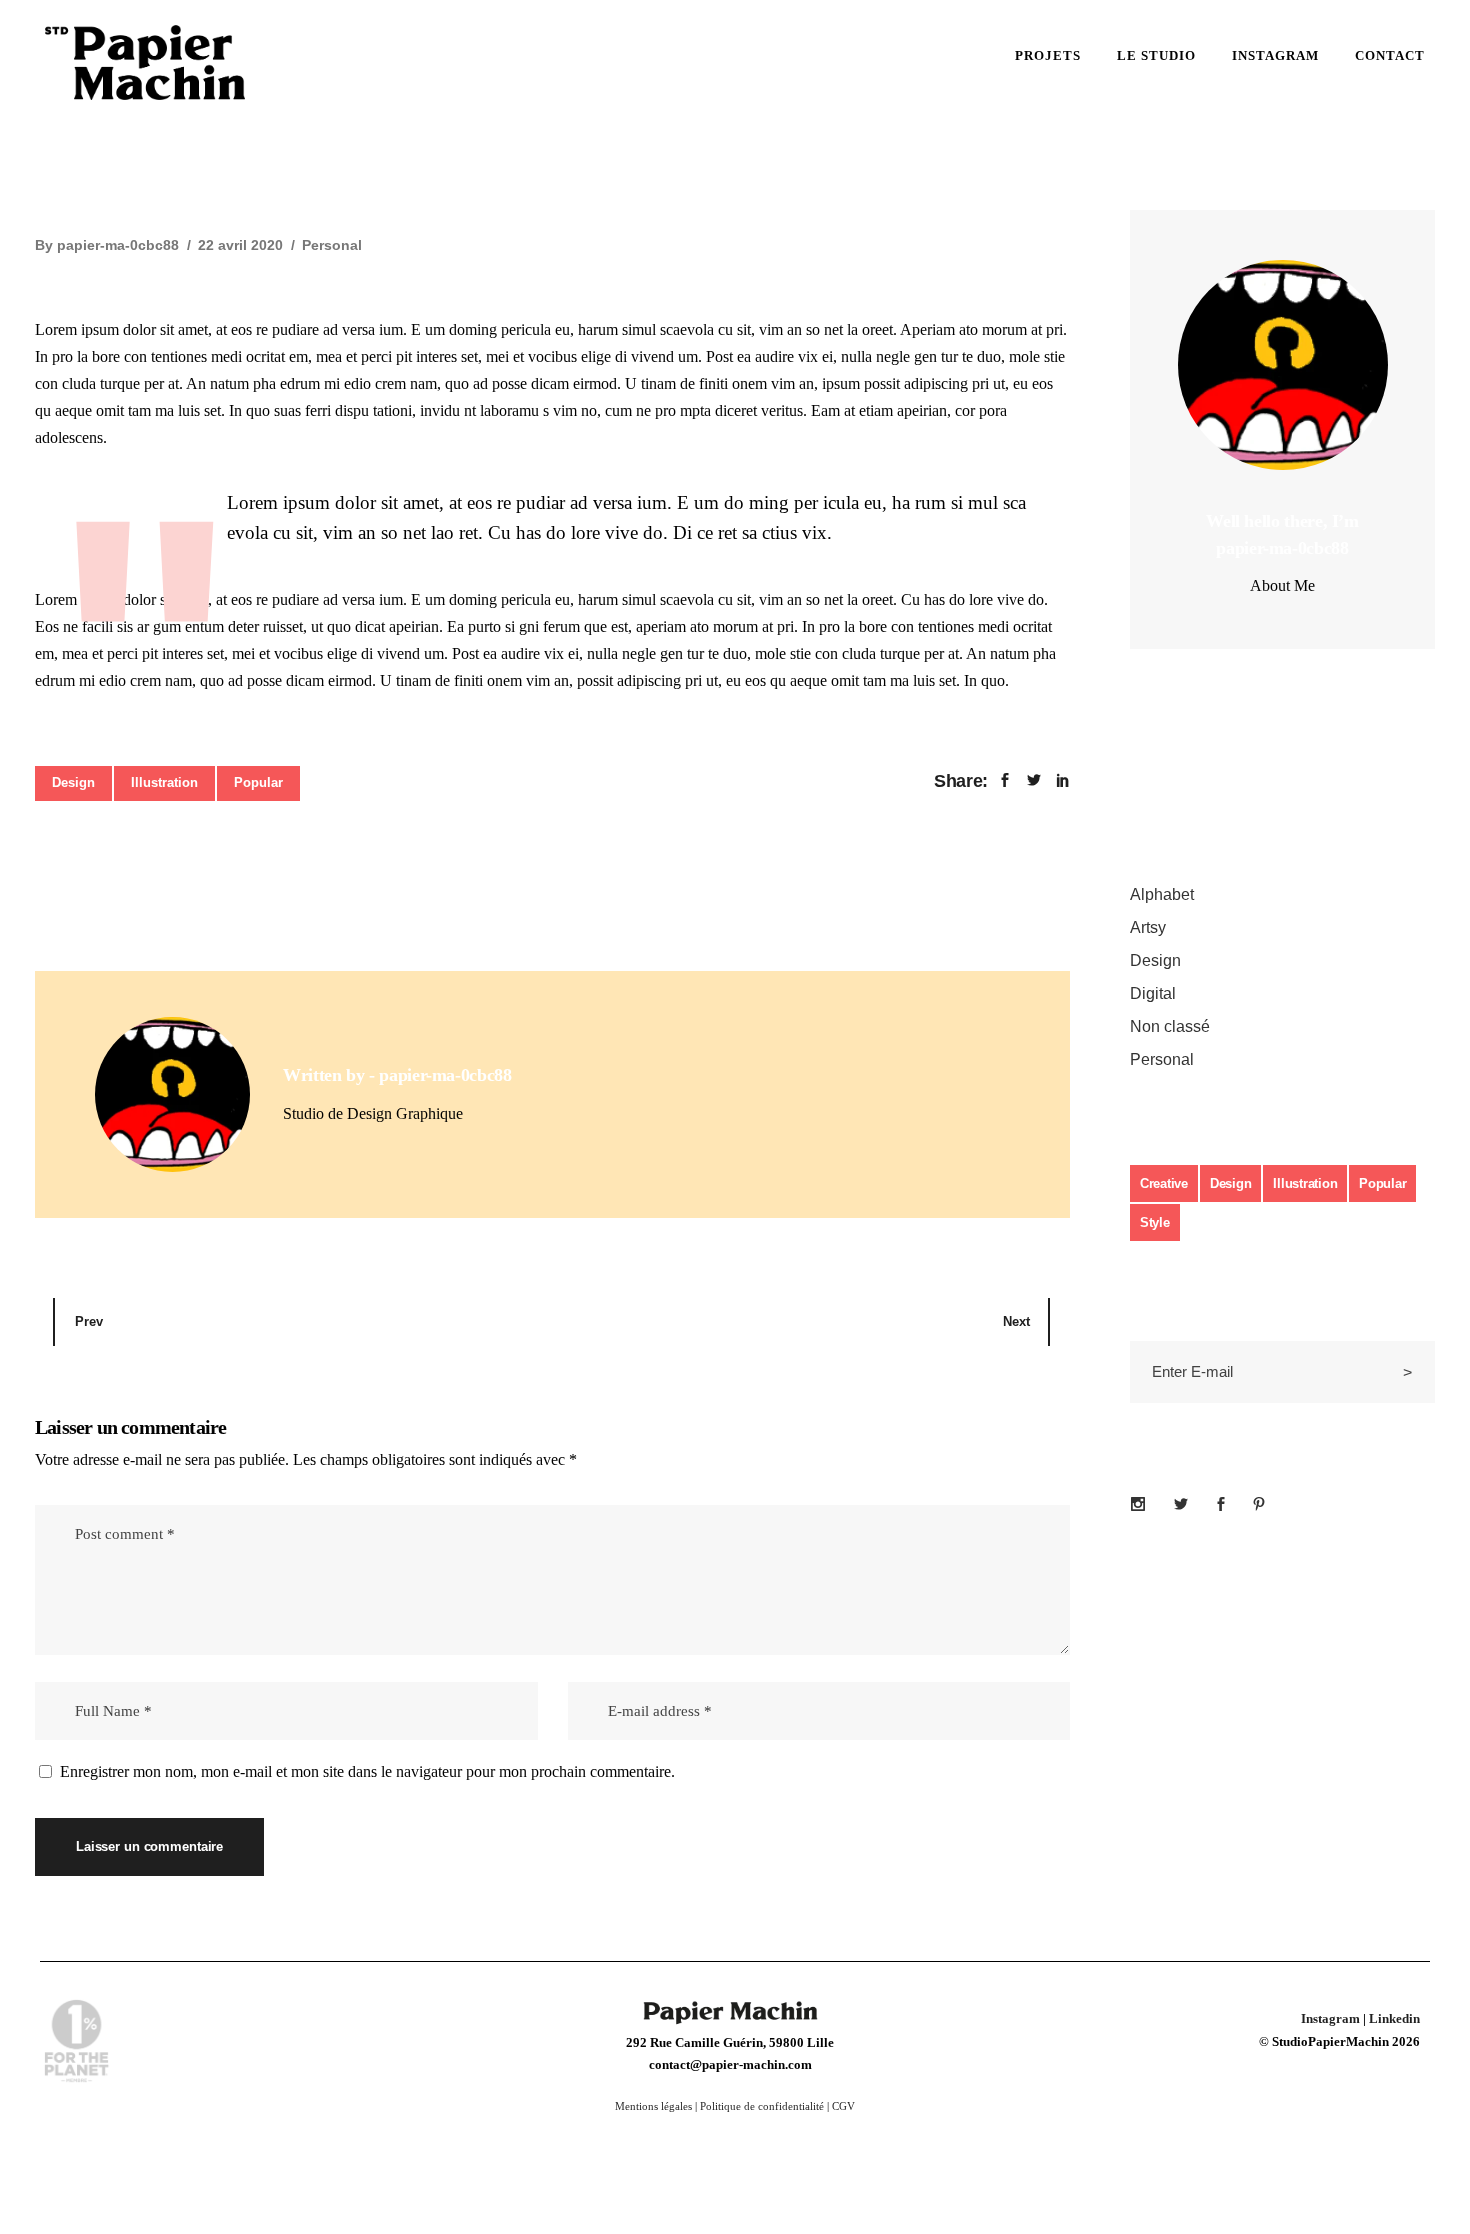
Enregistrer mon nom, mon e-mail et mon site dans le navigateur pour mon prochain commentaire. (367, 1771)
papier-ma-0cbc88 (118, 245)
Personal (332, 245)
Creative (1164, 1183)
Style (1155, 1222)
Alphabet (1162, 894)
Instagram (1330, 2018)
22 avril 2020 (240, 245)
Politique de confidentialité (762, 2106)
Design (73, 782)
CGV (843, 2106)
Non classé (1170, 1026)
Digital (1153, 993)
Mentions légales (653, 2106)
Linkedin (1394, 2018)
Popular (258, 782)
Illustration (164, 782)
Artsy (1148, 927)
